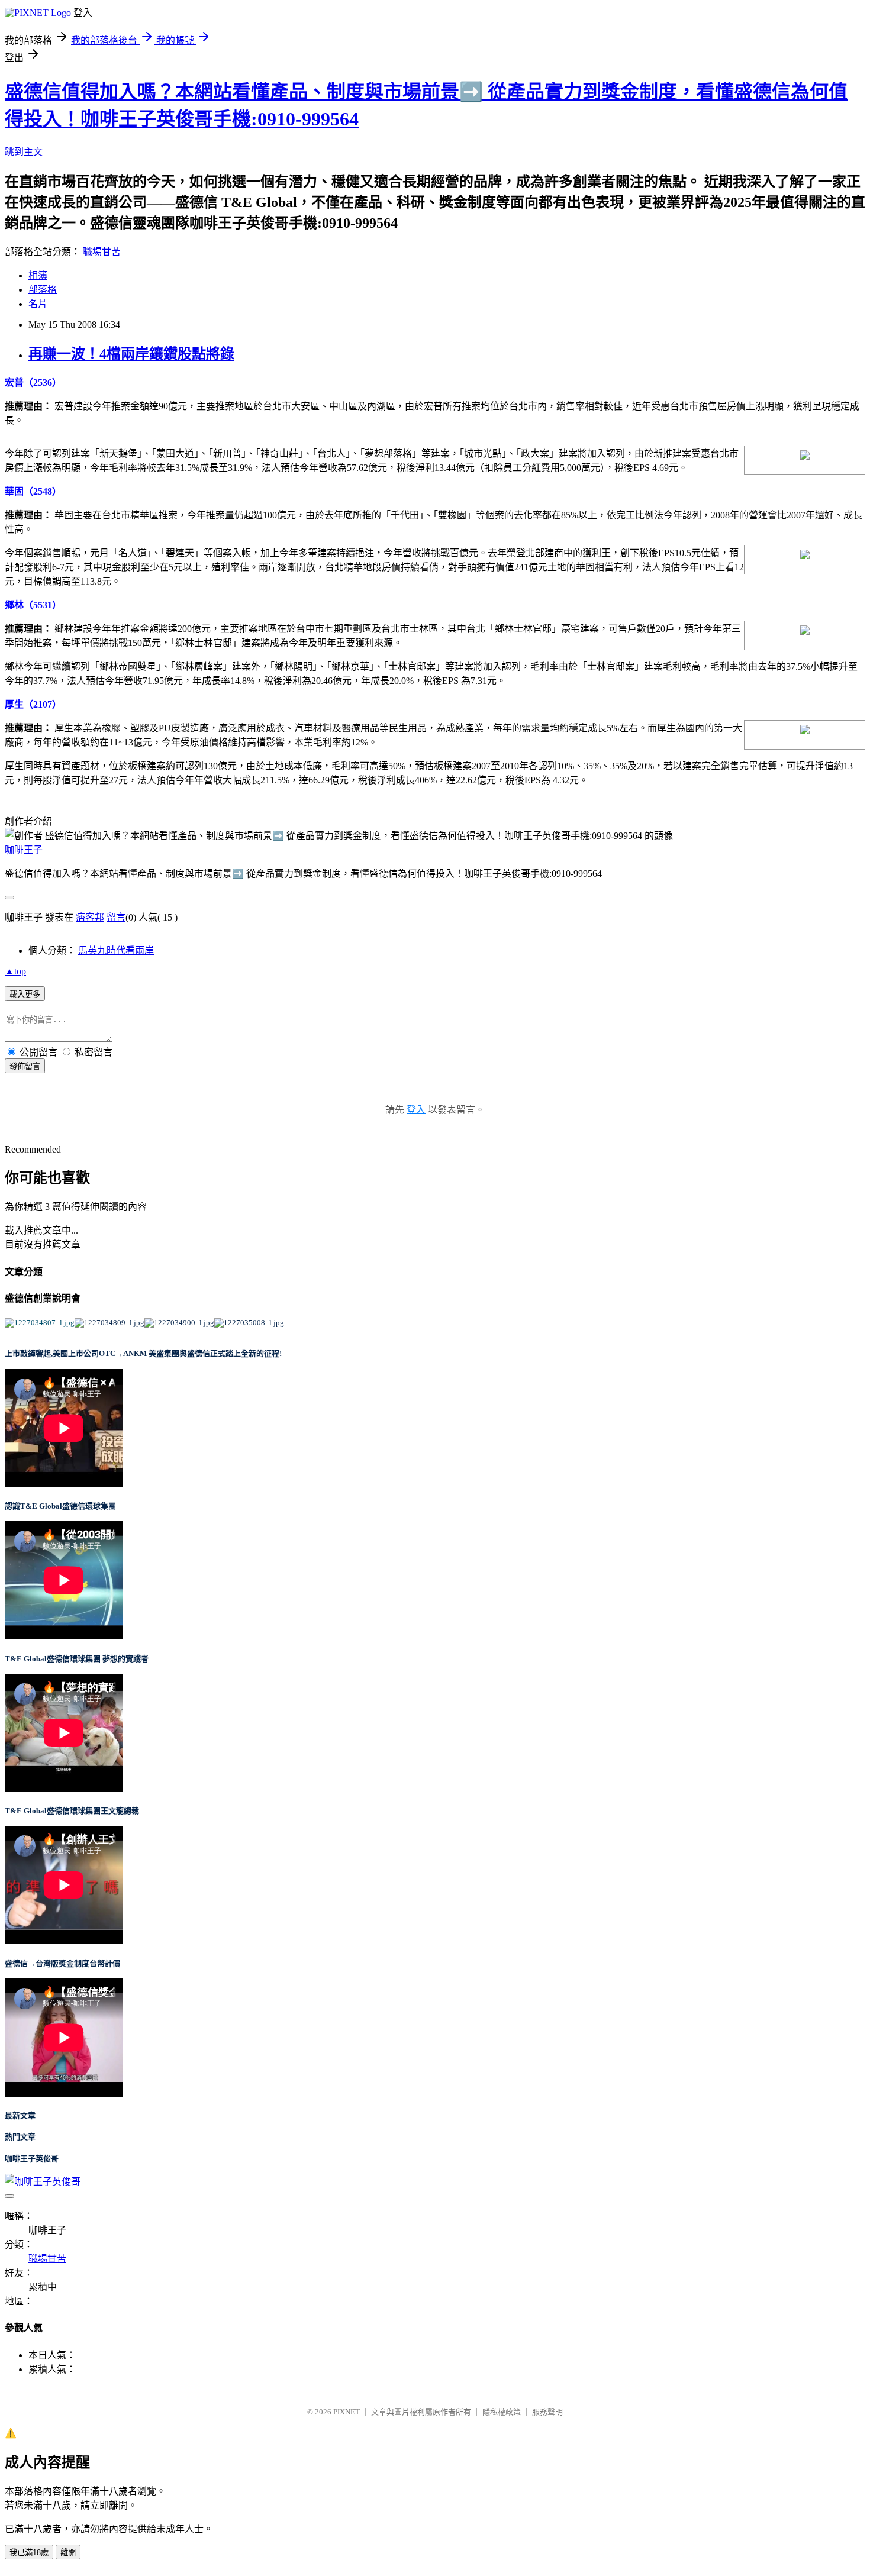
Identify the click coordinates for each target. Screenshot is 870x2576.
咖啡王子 (24, 850)
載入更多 (25, 994)
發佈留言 (25, 1066)
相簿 (38, 275)
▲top (15, 971)
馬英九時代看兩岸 (116, 950)
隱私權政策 (502, 2412)
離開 (68, 2553)
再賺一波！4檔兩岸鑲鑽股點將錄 (131, 354)
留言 (116, 917)
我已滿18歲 (29, 2553)
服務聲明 (547, 2412)
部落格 (43, 290)
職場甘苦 (102, 252)
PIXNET (347, 2412)
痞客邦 (90, 917)
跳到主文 (24, 152)
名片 (38, 304)
